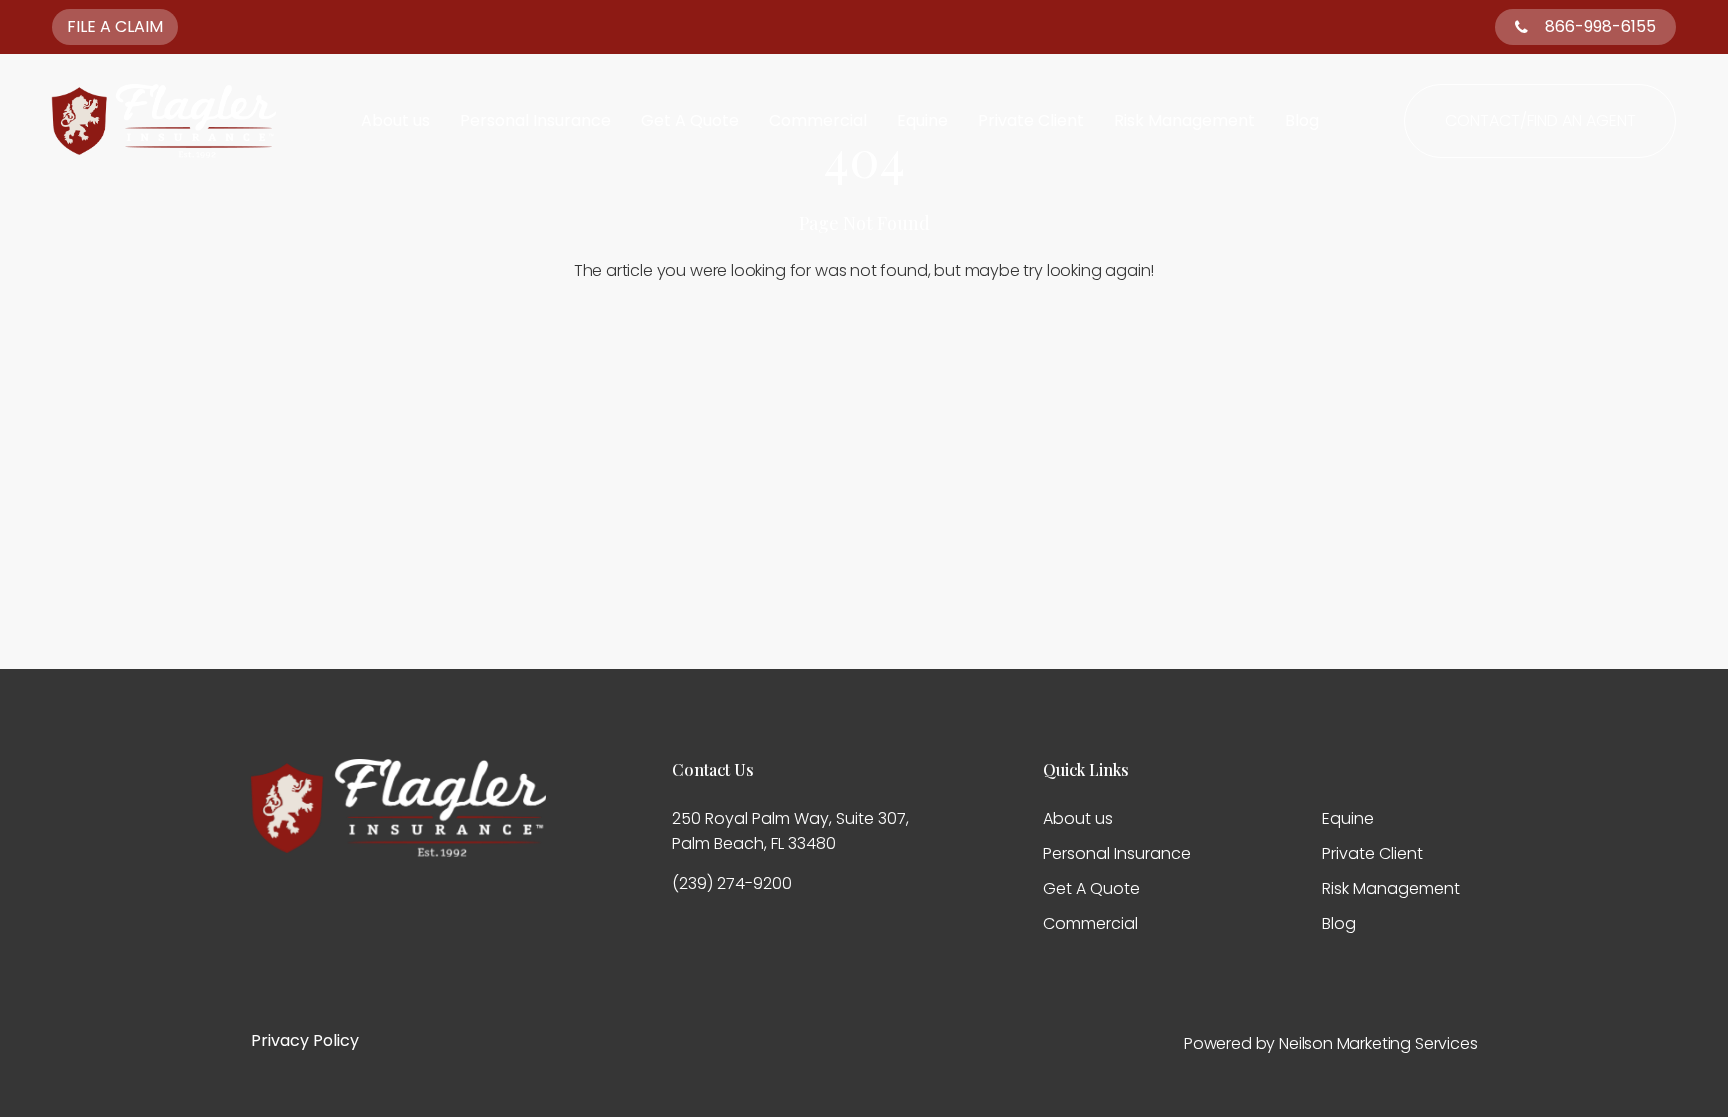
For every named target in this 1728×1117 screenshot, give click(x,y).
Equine (922, 121)
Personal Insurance (535, 121)
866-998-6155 (1600, 26)
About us (395, 121)
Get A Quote (690, 121)
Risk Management (1184, 121)
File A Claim (115, 26)
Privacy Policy (305, 1040)
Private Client (1031, 121)
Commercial (818, 121)
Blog (1302, 121)
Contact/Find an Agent (1540, 120)
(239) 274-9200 (732, 883)
